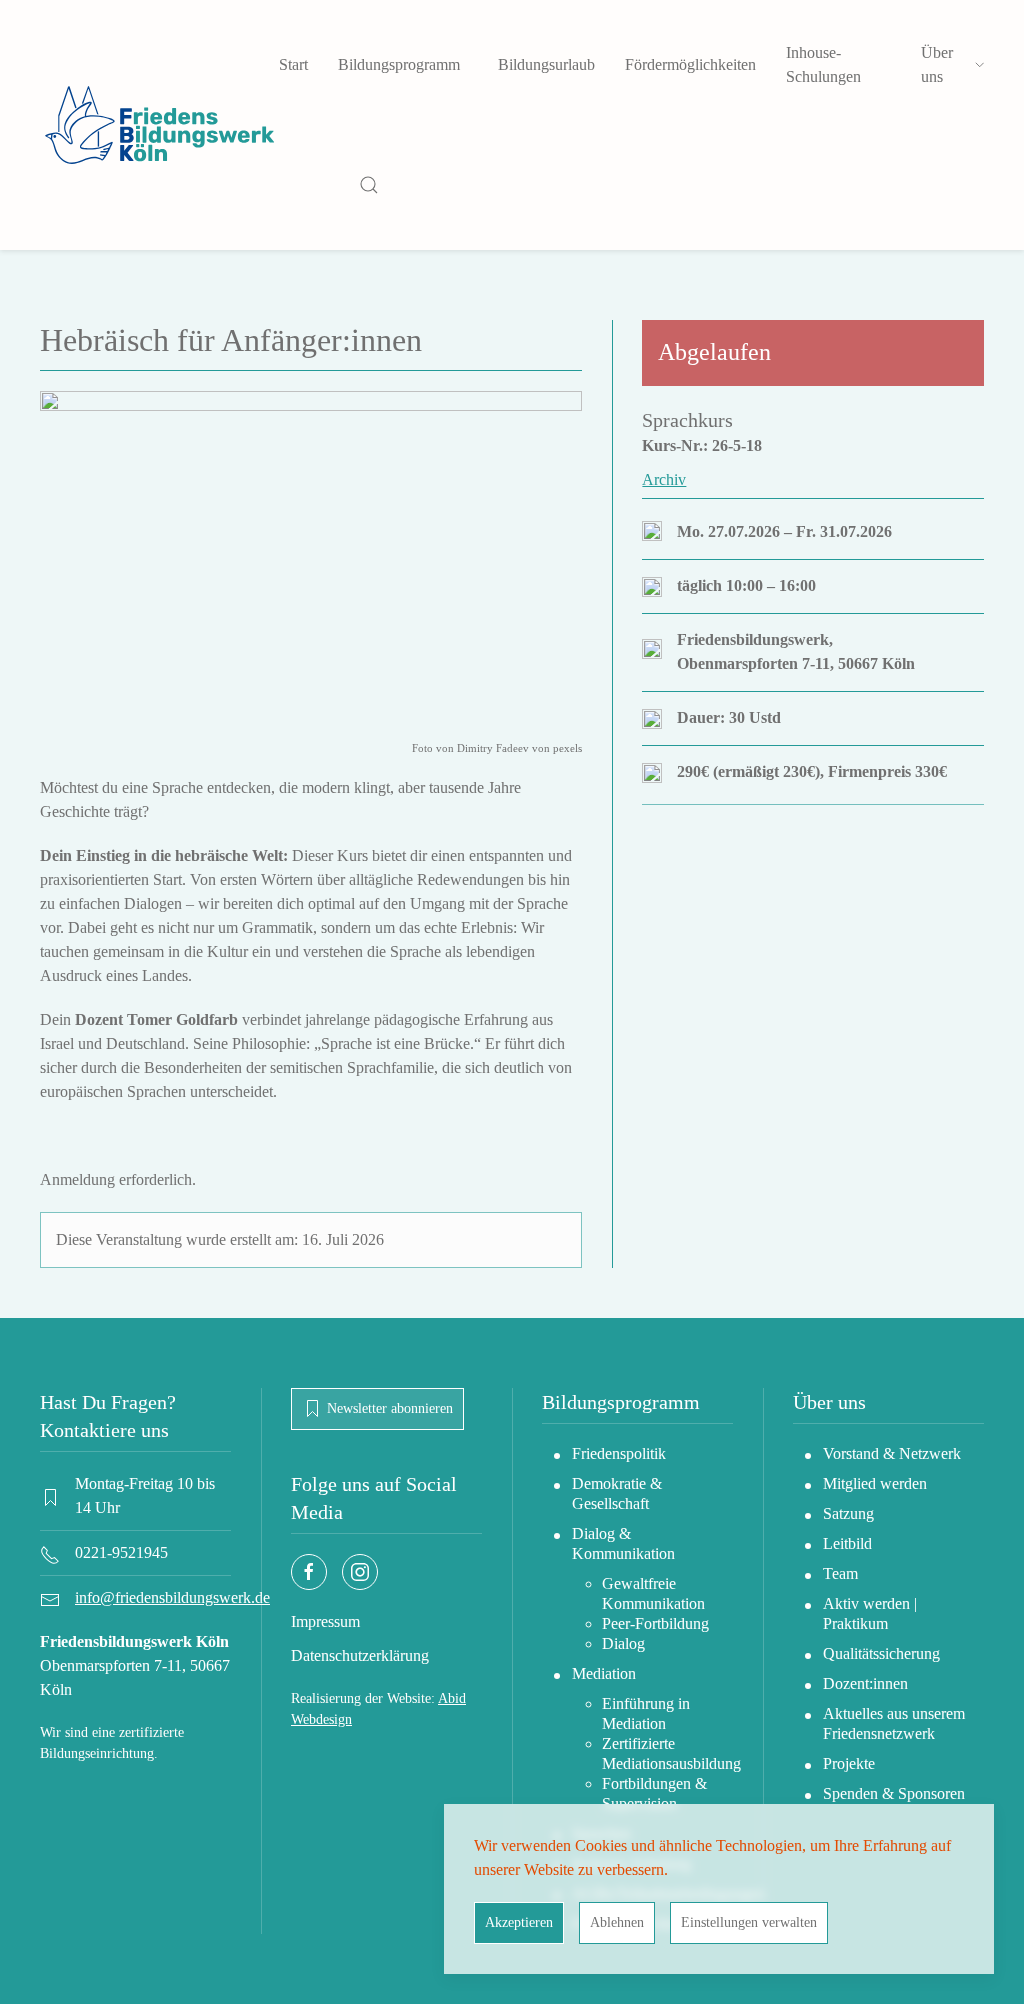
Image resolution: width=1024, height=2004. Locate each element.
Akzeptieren (519, 1922)
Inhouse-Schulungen (823, 64)
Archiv (664, 479)
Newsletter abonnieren (390, 1408)
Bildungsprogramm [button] (399, 64)
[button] (369, 185)
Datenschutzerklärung (360, 1655)
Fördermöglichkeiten (690, 64)
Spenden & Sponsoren (894, 1793)
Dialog (623, 1643)
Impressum (325, 1621)
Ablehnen (617, 1922)
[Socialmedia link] (309, 1572)
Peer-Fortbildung (655, 1623)
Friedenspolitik (619, 1453)
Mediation (604, 1673)
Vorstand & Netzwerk (892, 1453)
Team (840, 1573)
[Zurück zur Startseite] (159, 125)
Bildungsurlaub (546, 64)
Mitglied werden (875, 1483)
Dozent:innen (865, 1683)
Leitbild (847, 1543)
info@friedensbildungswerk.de (172, 1597)
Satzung (848, 1513)
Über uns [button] (937, 64)
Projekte (849, 1763)
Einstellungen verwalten (749, 1922)
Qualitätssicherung (881, 1653)
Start (293, 64)
